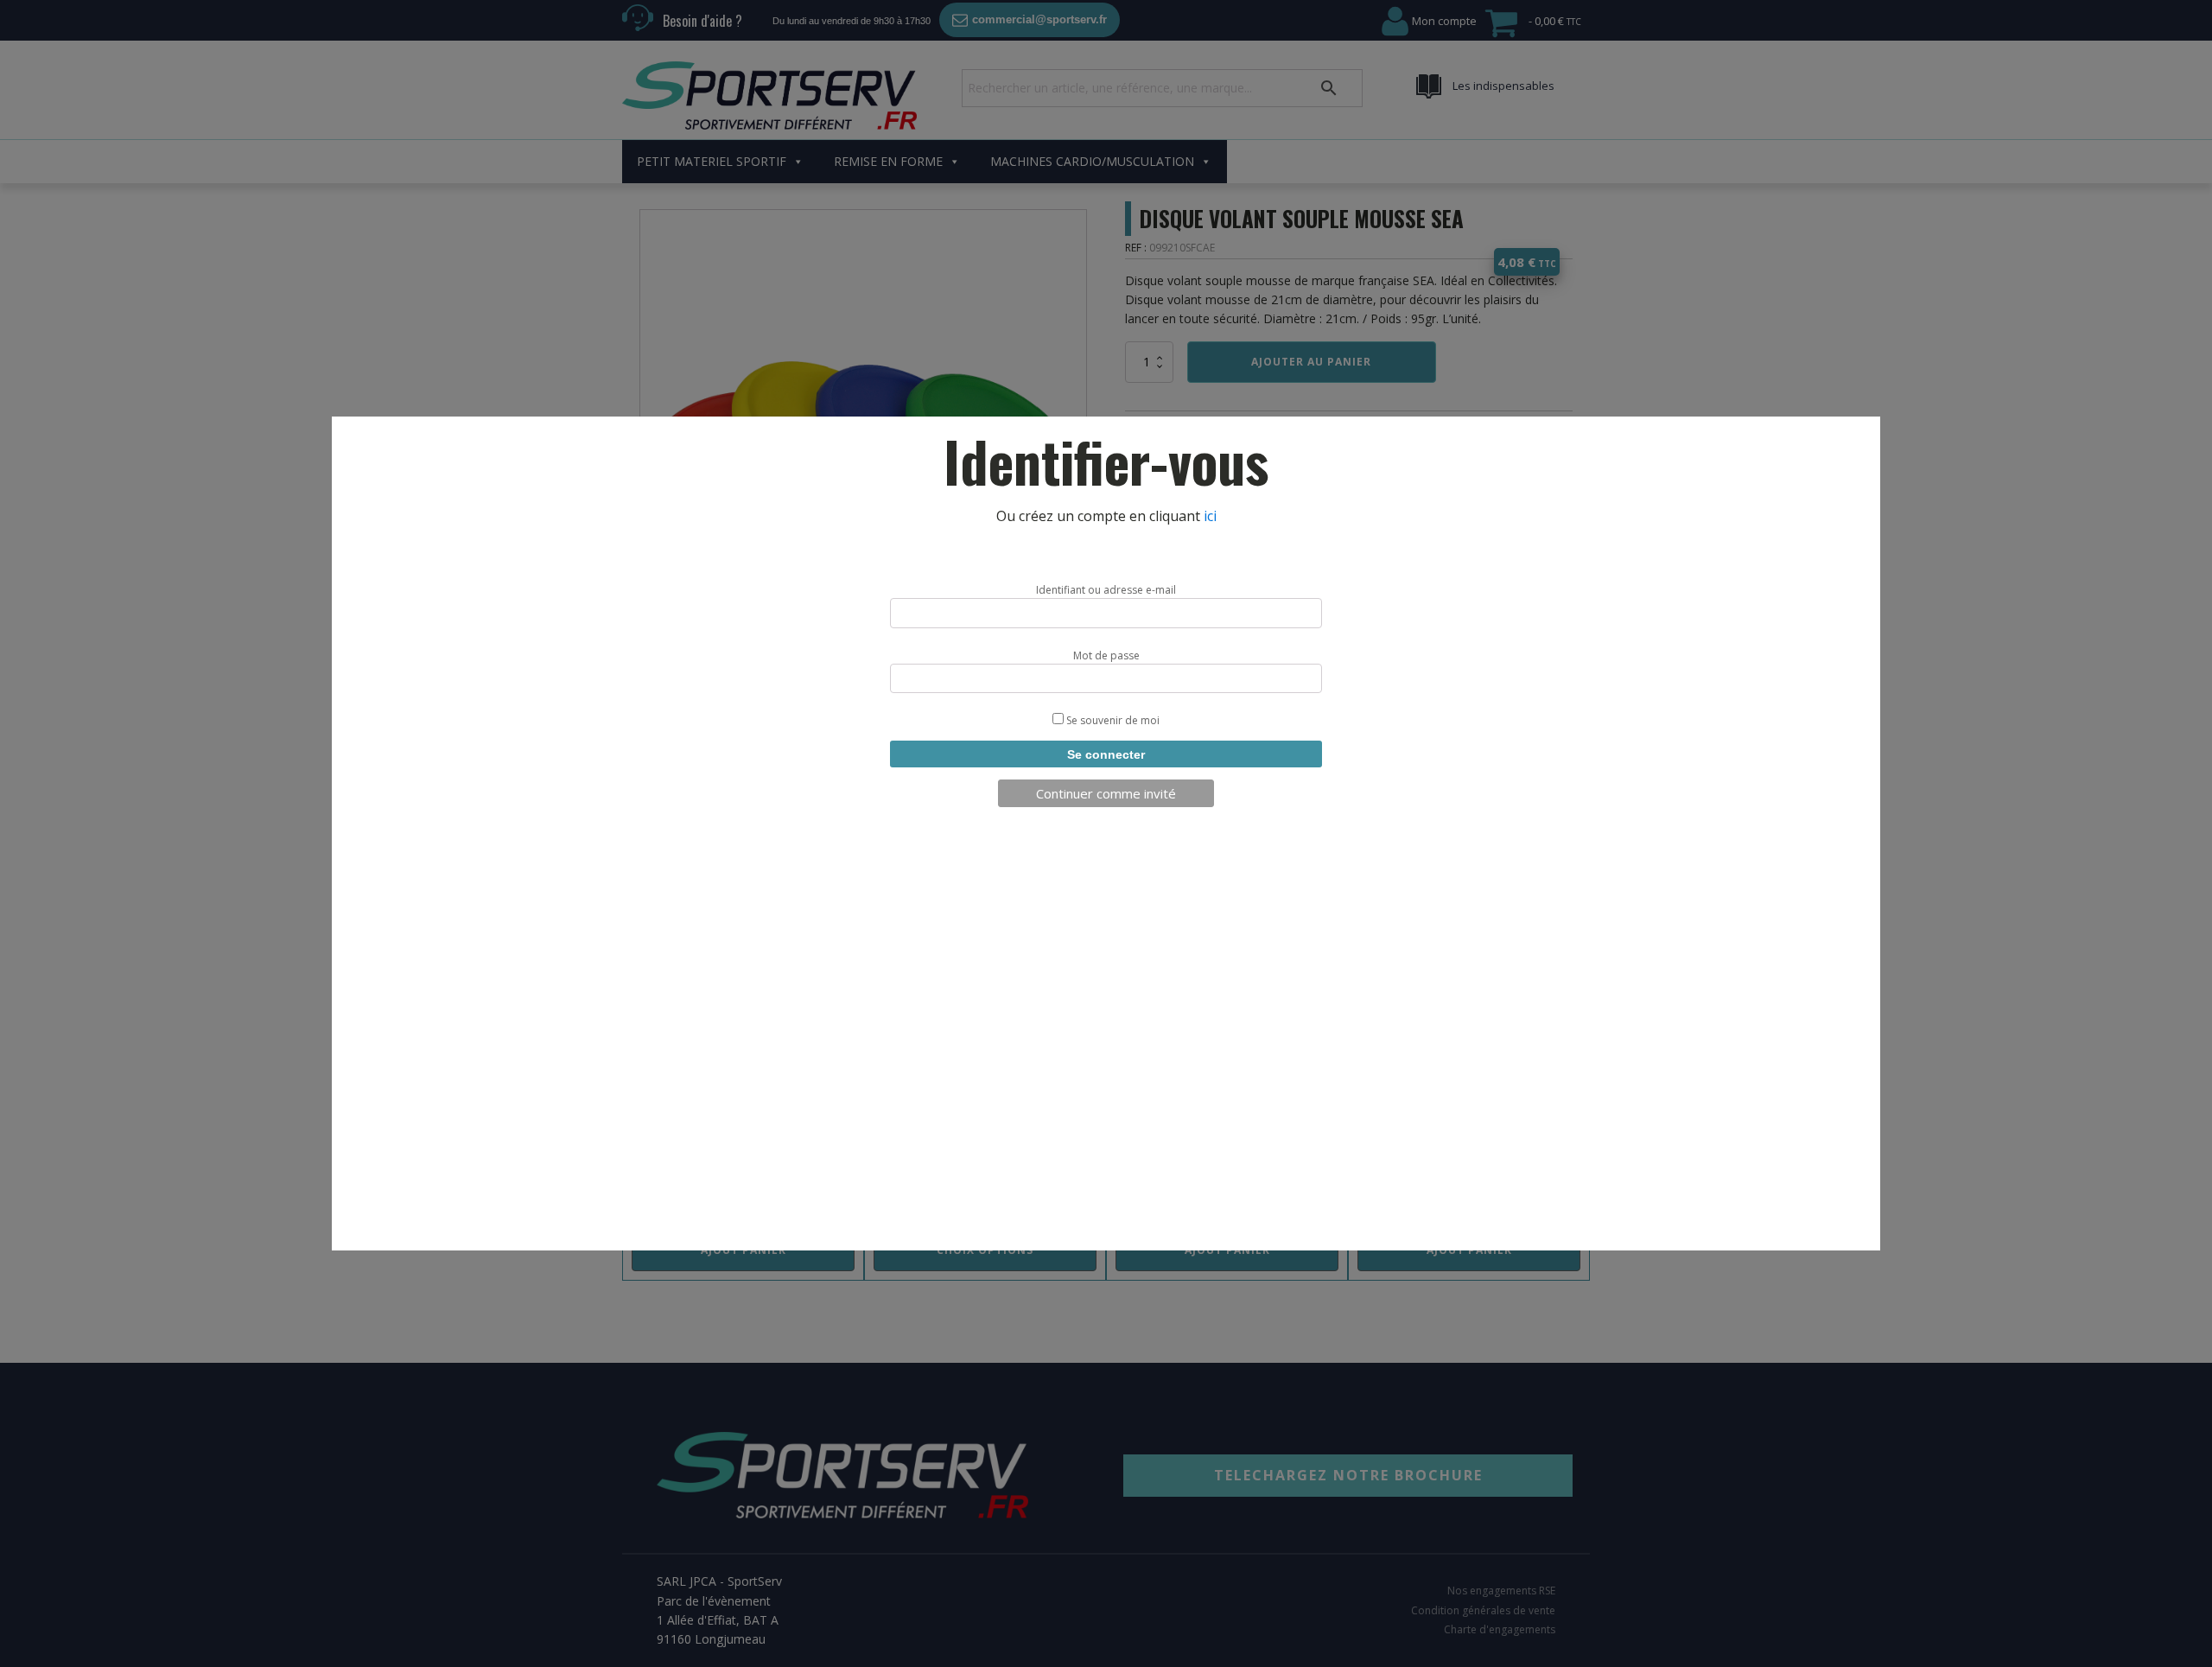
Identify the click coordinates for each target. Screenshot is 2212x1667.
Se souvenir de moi (1112, 720)
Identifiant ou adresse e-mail (1106, 590)
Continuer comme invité (1106, 793)
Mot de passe (1106, 655)
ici (1210, 516)
